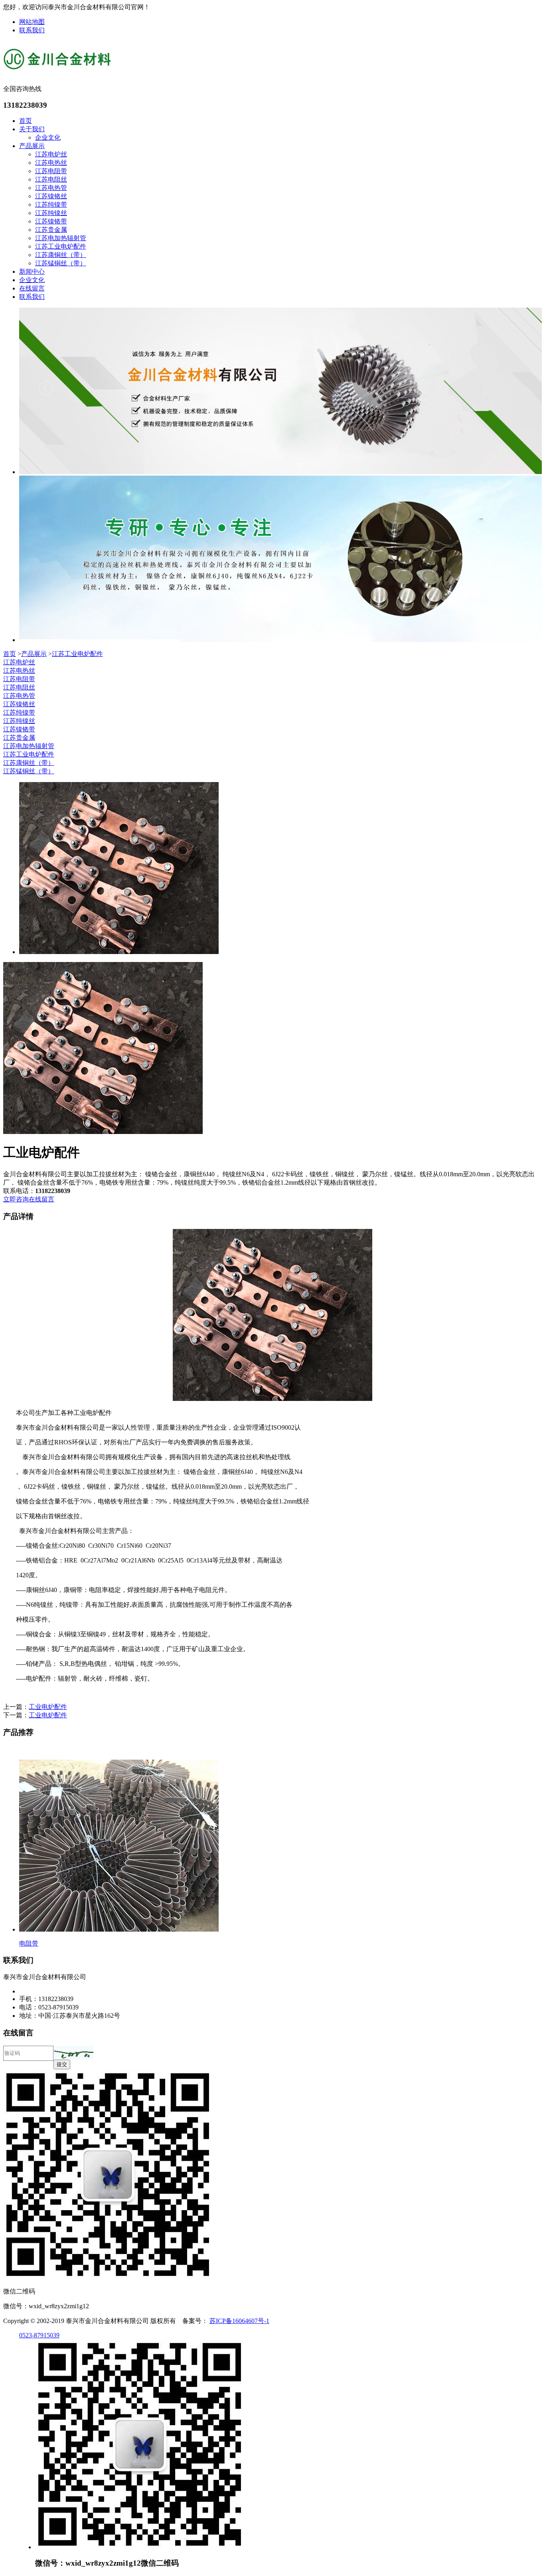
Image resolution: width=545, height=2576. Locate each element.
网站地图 (32, 22)
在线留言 (32, 288)
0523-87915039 (39, 2335)
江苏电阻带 (51, 171)
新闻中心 (32, 272)
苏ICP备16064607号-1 (239, 2321)
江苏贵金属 (51, 230)
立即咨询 (16, 1199)
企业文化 (48, 137)
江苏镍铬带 (51, 221)
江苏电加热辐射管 (61, 238)
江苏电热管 (51, 188)
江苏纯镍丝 (51, 213)
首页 (26, 121)
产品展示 (32, 146)
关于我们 (32, 129)
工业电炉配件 (48, 1707)
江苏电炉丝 (51, 154)
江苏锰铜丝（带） (61, 263)
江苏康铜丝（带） (61, 255)
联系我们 (32, 30)
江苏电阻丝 (51, 179)
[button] (73, 2053)
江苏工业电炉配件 (61, 246)
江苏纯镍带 (51, 204)
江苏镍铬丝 (51, 196)
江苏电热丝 (51, 163)
